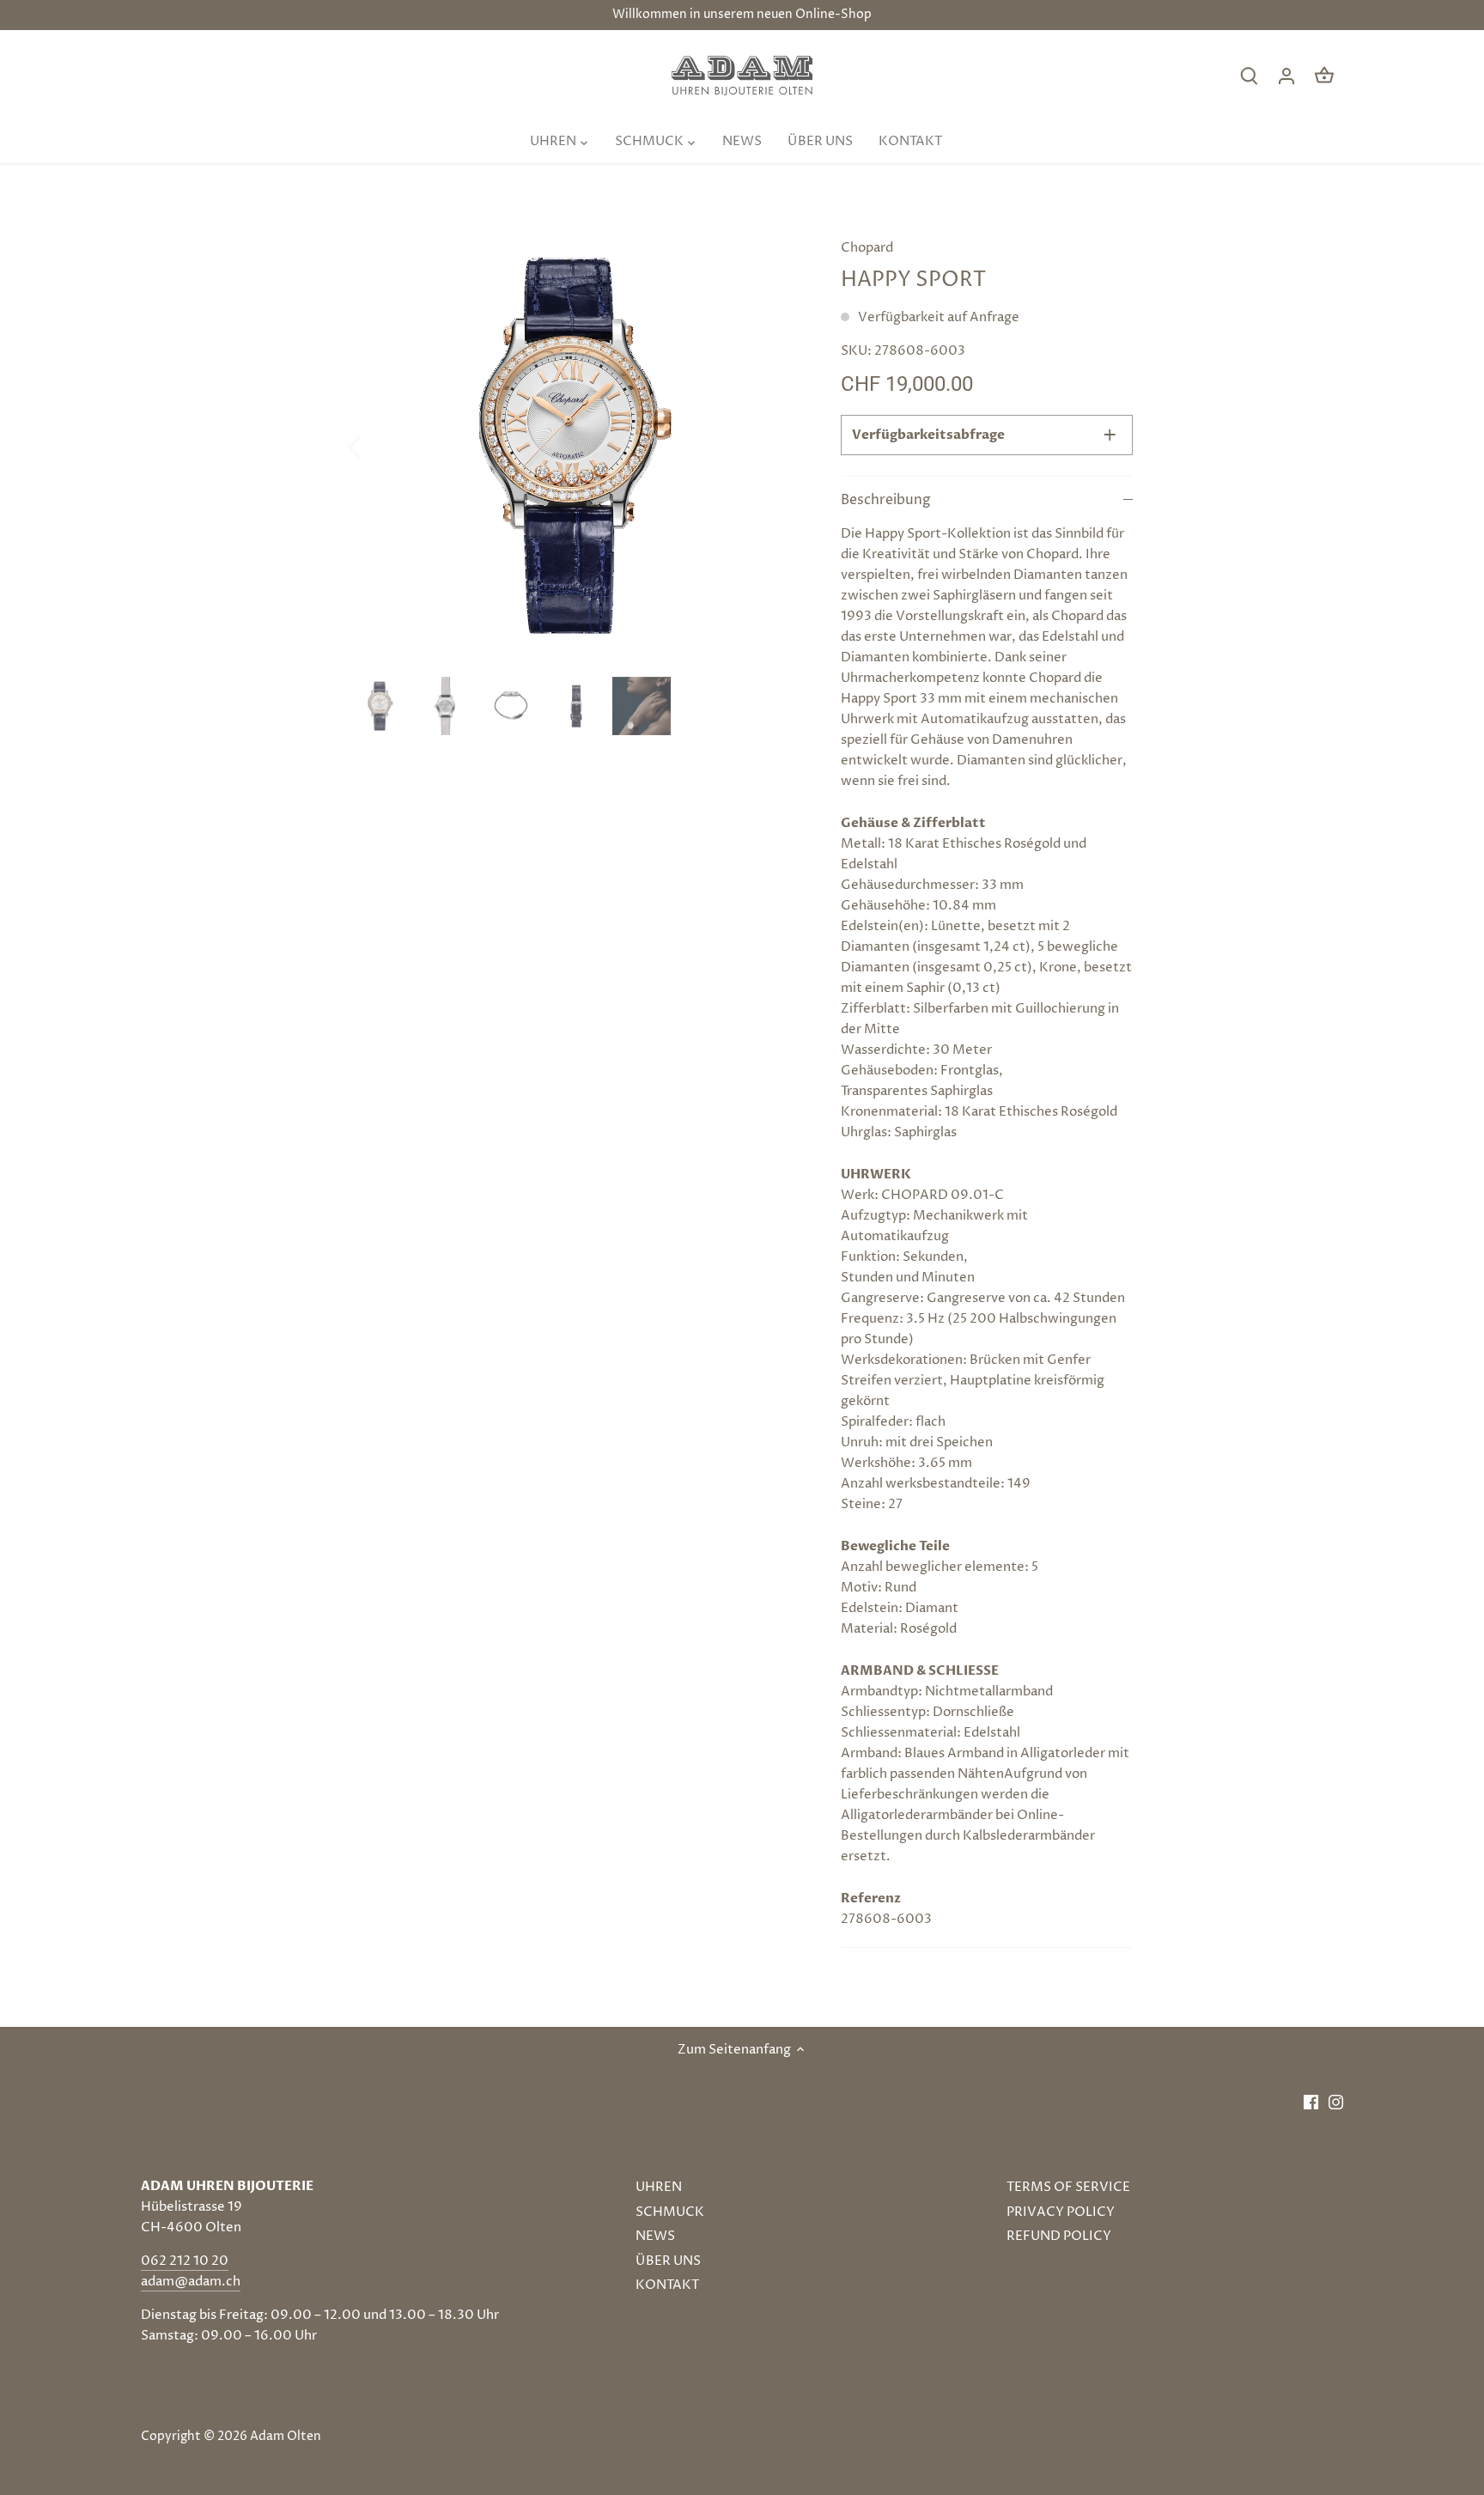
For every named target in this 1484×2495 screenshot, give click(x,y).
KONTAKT (667, 2285)
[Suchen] (1249, 76)
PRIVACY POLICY (1061, 2212)
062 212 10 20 (185, 2261)
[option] (575, 446)
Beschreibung (886, 500)
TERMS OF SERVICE (1068, 2187)
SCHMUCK (670, 2212)
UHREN (659, 2187)
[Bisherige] (377, 446)
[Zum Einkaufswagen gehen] (1324, 76)
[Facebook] (1311, 2102)
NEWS (655, 2236)
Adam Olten (286, 2437)
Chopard (867, 248)
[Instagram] (1336, 2102)
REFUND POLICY (1059, 2236)
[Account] (1286, 76)
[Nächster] (774, 446)
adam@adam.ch (191, 2282)
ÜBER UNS (668, 2261)
